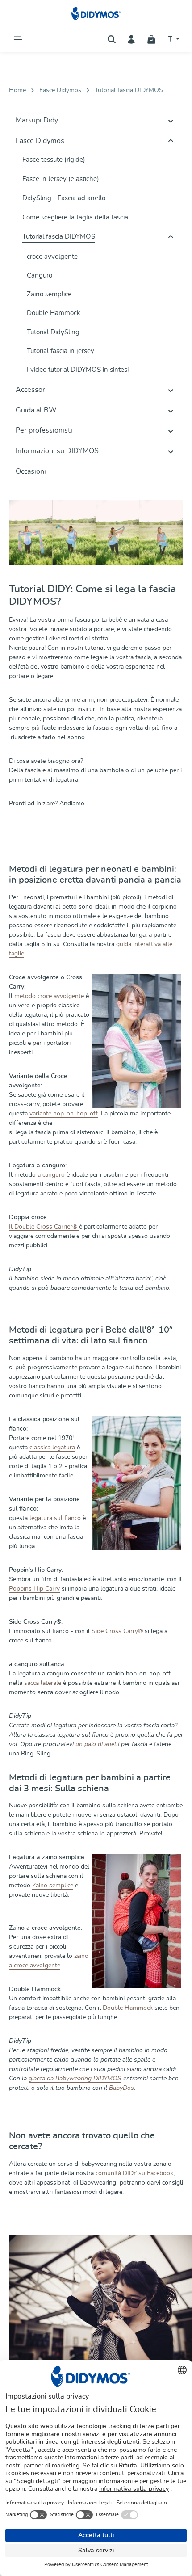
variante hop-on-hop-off (64, 1114)
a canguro (50, 1175)
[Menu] (18, 39)
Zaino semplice (53, 1886)
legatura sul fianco (54, 1518)
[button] (171, 121)
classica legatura (52, 1448)
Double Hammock (128, 2008)
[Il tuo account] (131, 39)
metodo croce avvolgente (48, 996)
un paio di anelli (97, 1744)
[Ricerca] (112, 39)
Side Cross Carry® (117, 1631)
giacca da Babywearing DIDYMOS (75, 2079)
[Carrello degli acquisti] (151, 39)
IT (170, 39)
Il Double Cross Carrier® (44, 1227)
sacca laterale (43, 1683)
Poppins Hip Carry (34, 1589)
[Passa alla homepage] (96, 13)
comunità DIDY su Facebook (134, 2173)
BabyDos (121, 2088)
